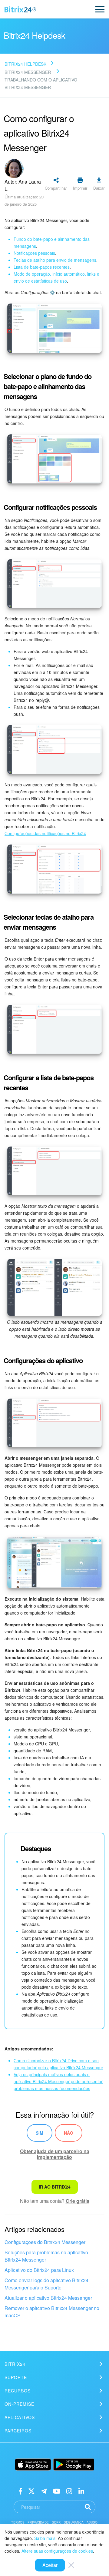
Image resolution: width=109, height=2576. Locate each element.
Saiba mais (45, 2538)
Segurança (74, 2522)
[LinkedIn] (81, 2490)
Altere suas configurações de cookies (57, 2551)
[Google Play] (74, 2465)
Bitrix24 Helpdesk (25, 64)
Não (69, 2133)
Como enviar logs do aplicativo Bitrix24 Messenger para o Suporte (46, 2284)
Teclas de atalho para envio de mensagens (55, 260)
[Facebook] (20, 2490)
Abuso (92, 2522)
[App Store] (33, 2465)
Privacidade (38, 2522)
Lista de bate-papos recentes (42, 267)
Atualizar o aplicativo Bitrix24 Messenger (48, 2298)
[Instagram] (69, 2490)
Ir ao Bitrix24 (55, 2187)
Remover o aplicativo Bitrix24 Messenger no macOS (52, 2312)
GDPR (56, 2522)
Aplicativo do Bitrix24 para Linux (39, 2270)
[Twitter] (31, 2490)
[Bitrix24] (20, 9)
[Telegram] (44, 2490)
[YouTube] (57, 2490)
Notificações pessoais (34, 253)
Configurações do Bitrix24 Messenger (45, 2242)
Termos (18, 2522)
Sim (40, 2133)
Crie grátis (78, 2201)
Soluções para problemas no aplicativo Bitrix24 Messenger (46, 2256)
